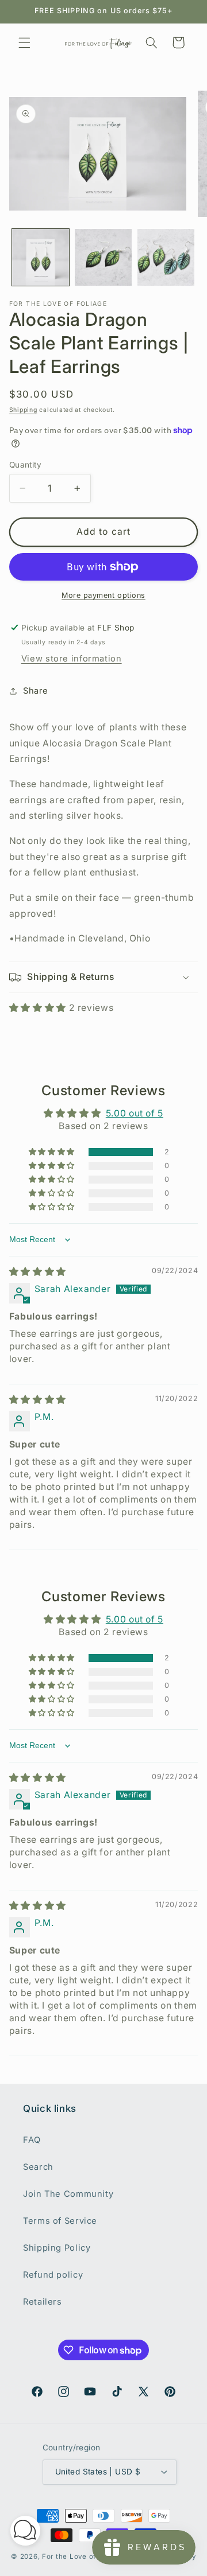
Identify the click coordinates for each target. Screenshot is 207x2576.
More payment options (103, 595)
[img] (38, 1272)
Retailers (43, 2302)
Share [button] (36, 691)
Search (38, 2167)
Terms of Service (60, 2221)
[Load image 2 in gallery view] (103, 257)
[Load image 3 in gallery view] (166, 257)
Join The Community (68, 2194)
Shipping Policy (57, 2248)
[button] (24, 42)
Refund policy (53, 2275)
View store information (72, 659)
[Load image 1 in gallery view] (41, 257)
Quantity (25, 465)
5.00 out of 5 (135, 1113)
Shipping (23, 410)
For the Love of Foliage (83, 2556)
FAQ (32, 2140)
